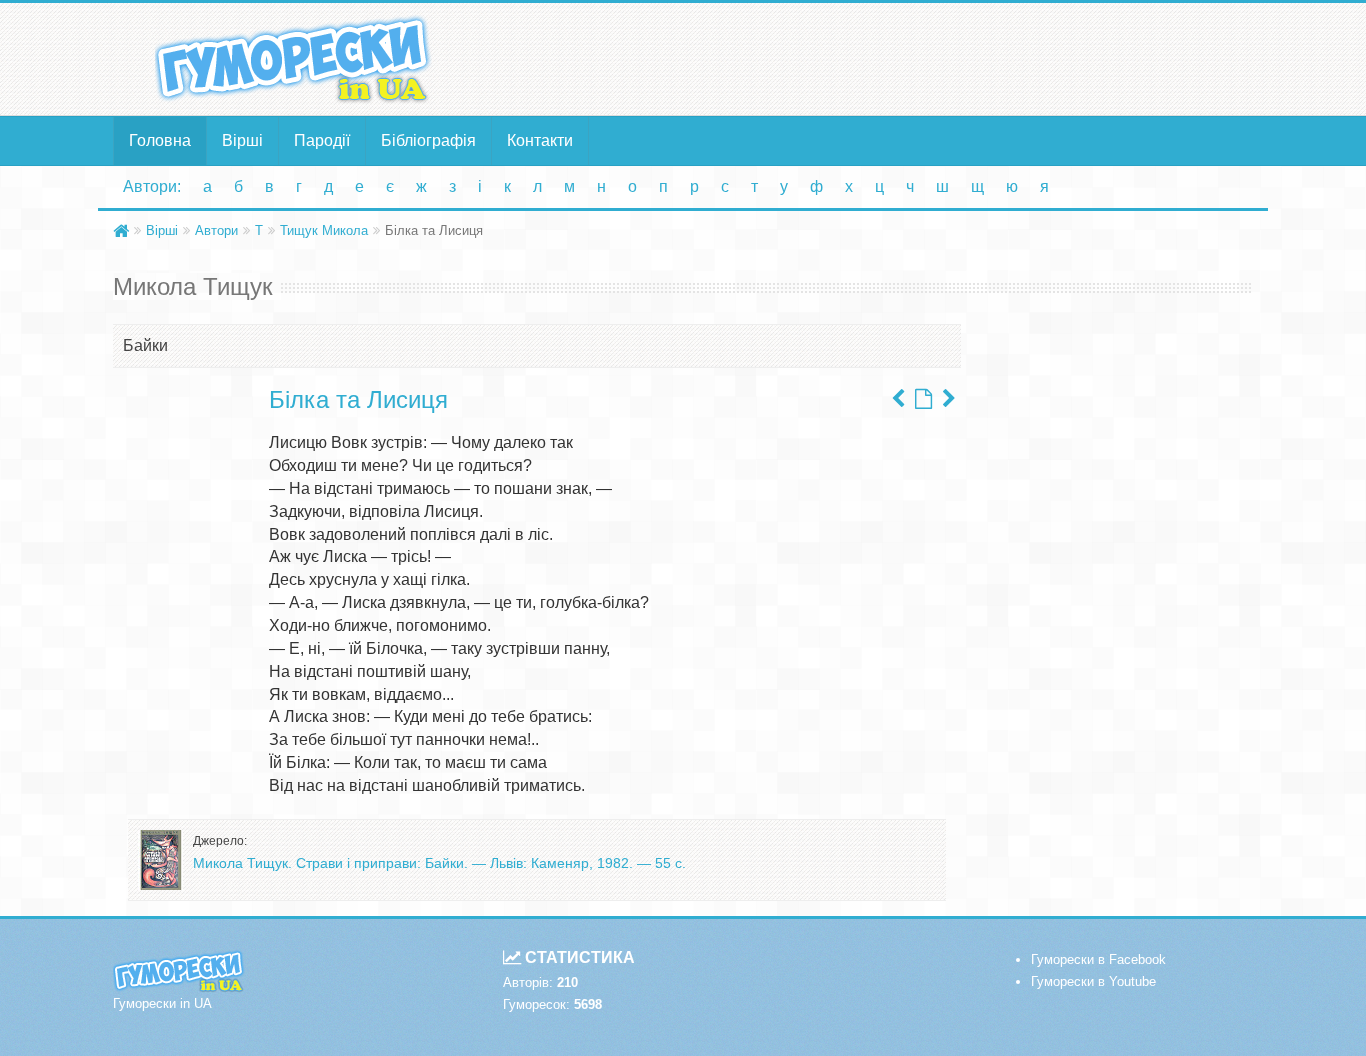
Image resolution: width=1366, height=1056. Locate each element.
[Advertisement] (878, 58)
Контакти (540, 140)
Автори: (152, 186)
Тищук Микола (324, 230)
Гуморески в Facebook (1098, 959)
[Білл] (949, 399)
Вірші (242, 140)
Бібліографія (428, 140)
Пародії (322, 140)
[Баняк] (898, 399)
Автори (216, 230)
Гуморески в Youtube (1093, 981)
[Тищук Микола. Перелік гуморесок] (923, 399)
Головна (160, 140)
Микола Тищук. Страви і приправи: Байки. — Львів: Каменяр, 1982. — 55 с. (439, 863)
